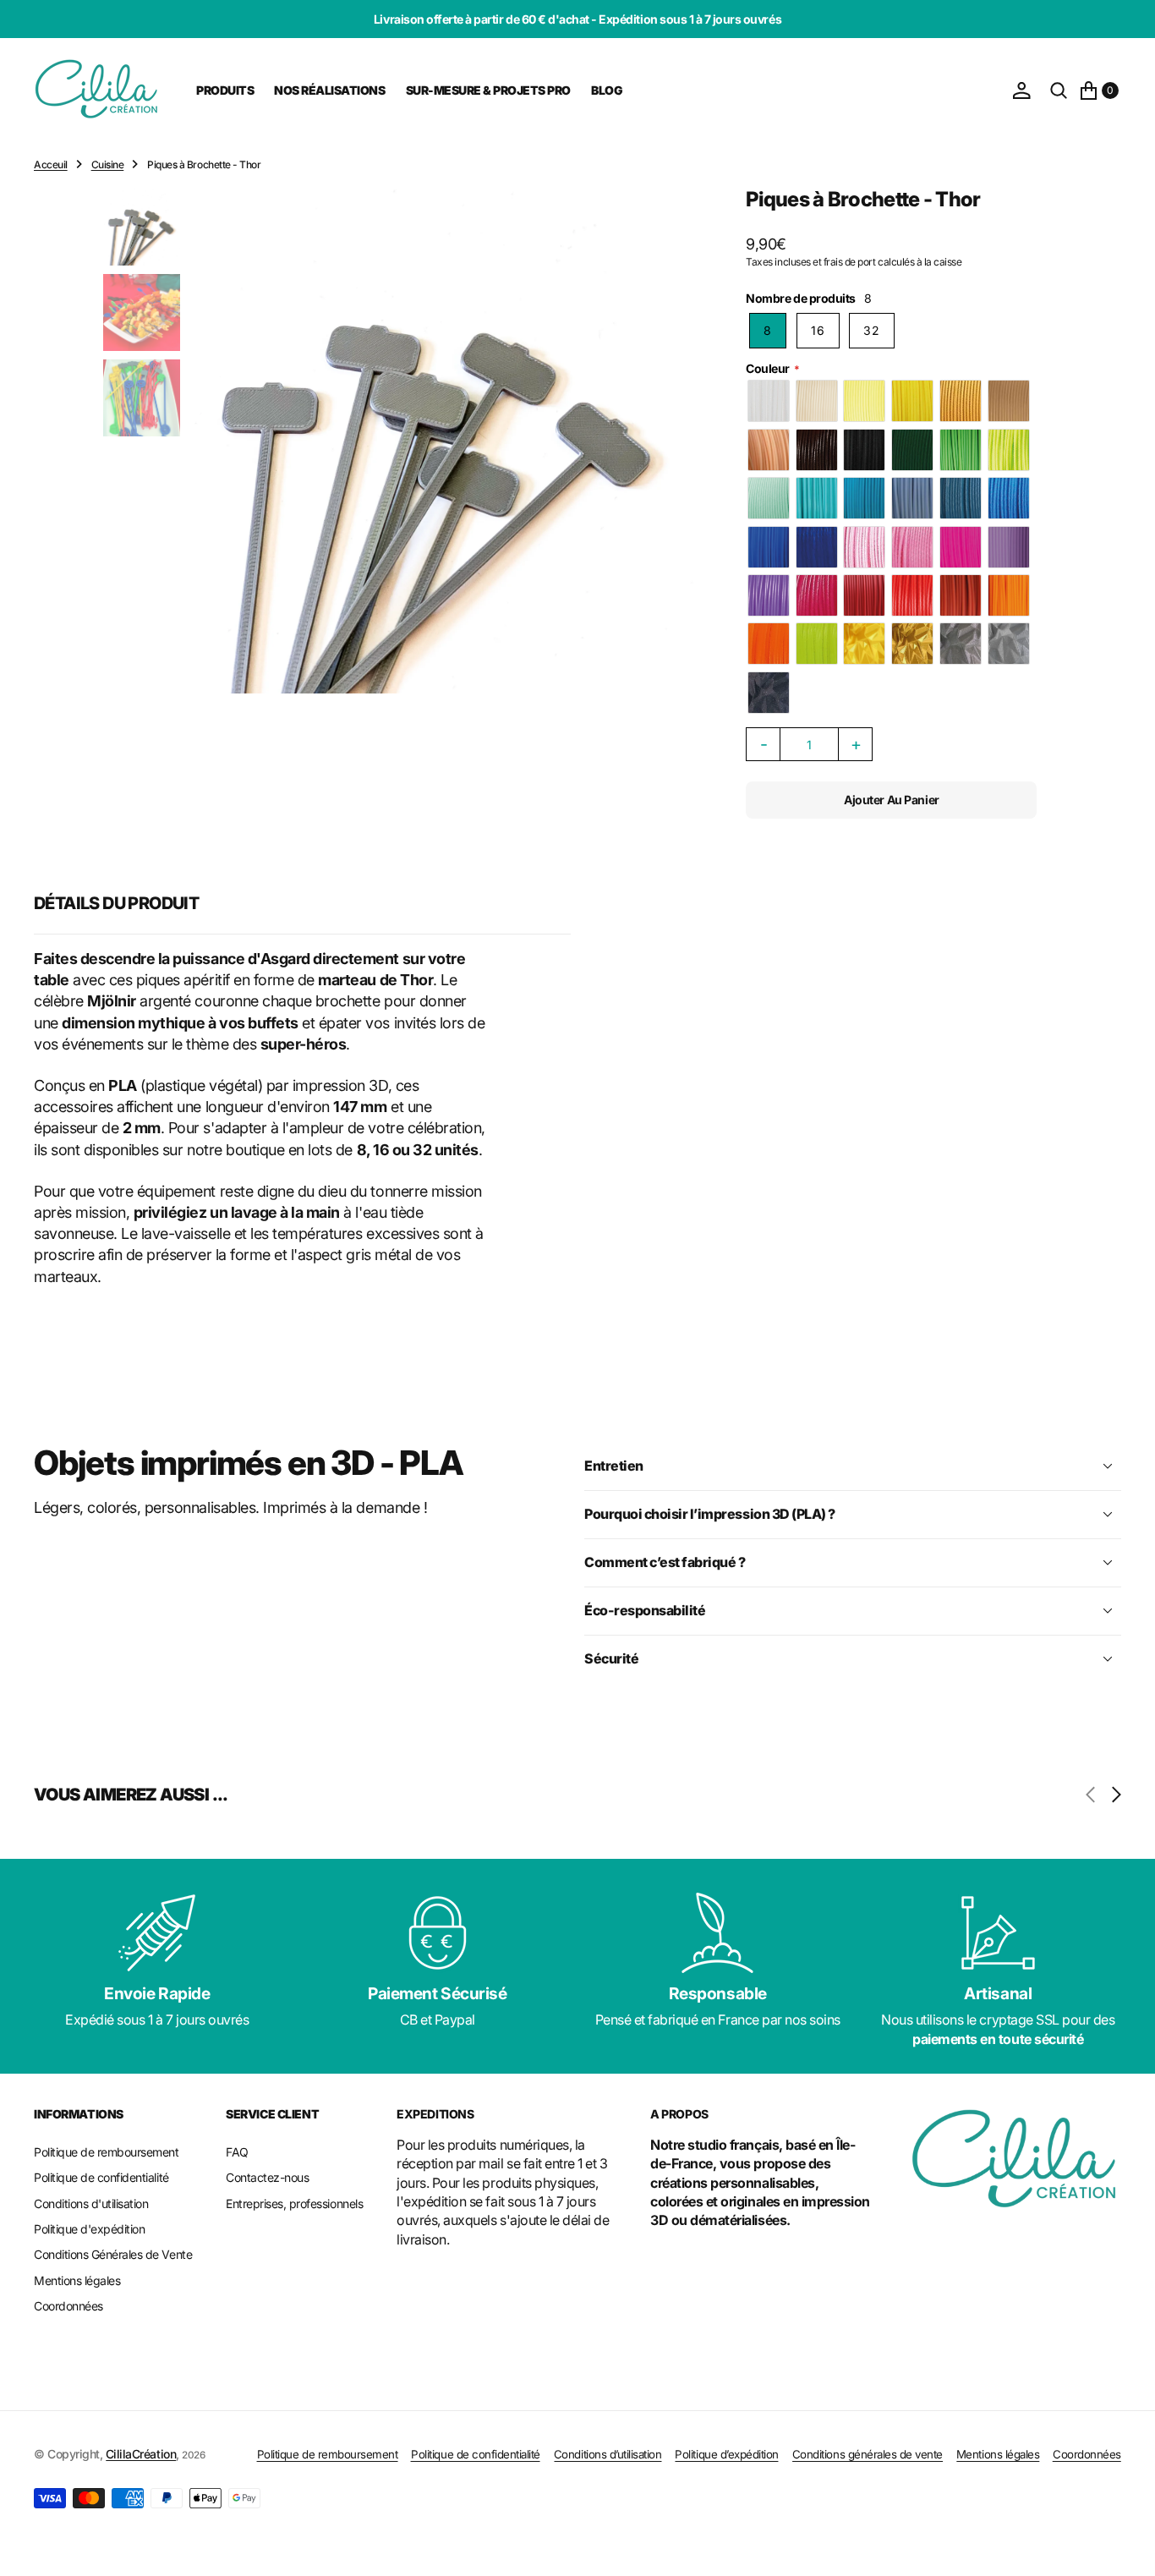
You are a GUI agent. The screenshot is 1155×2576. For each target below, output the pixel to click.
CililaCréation (141, 2454)
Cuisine (108, 164)
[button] (1021, 90)
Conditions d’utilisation (608, 2454)
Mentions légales (998, 2454)
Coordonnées (1087, 2454)
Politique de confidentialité (476, 2454)
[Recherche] (1059, 90)
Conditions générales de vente (868, 2454)
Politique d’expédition (726, 2454)
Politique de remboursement (328, 2454)
